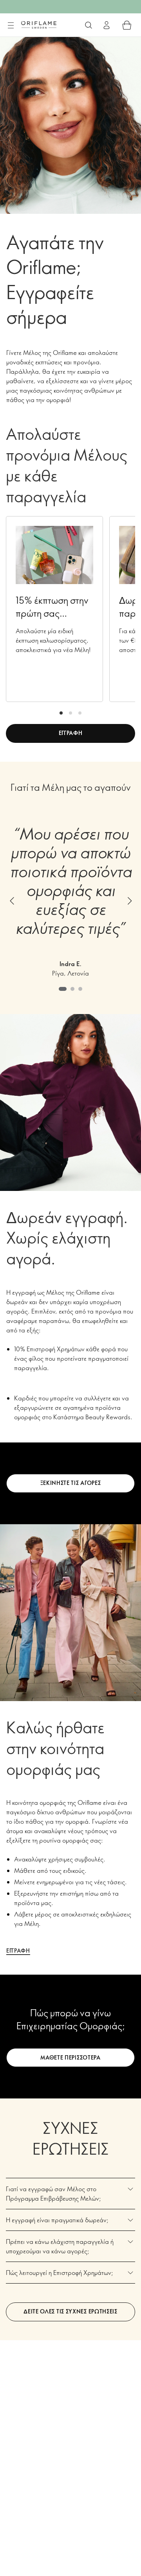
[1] (61, 713)
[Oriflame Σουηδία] (39, 25)
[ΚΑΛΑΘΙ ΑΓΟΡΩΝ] (127, 25)
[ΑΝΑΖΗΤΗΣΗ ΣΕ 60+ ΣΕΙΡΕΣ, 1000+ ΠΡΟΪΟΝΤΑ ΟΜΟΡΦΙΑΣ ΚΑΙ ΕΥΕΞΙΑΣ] (89, 25)
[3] (80, 713)
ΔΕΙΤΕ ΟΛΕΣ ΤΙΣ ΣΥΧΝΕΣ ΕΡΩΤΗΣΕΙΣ (70, 2311)
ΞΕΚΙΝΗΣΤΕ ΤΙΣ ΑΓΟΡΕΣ (71, 1483)
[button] (12, 901)
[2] (70, 713)
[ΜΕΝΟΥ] (11, 26)
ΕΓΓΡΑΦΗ (71, 733)
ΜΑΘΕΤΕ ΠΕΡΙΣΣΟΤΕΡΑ (70, 2057)
